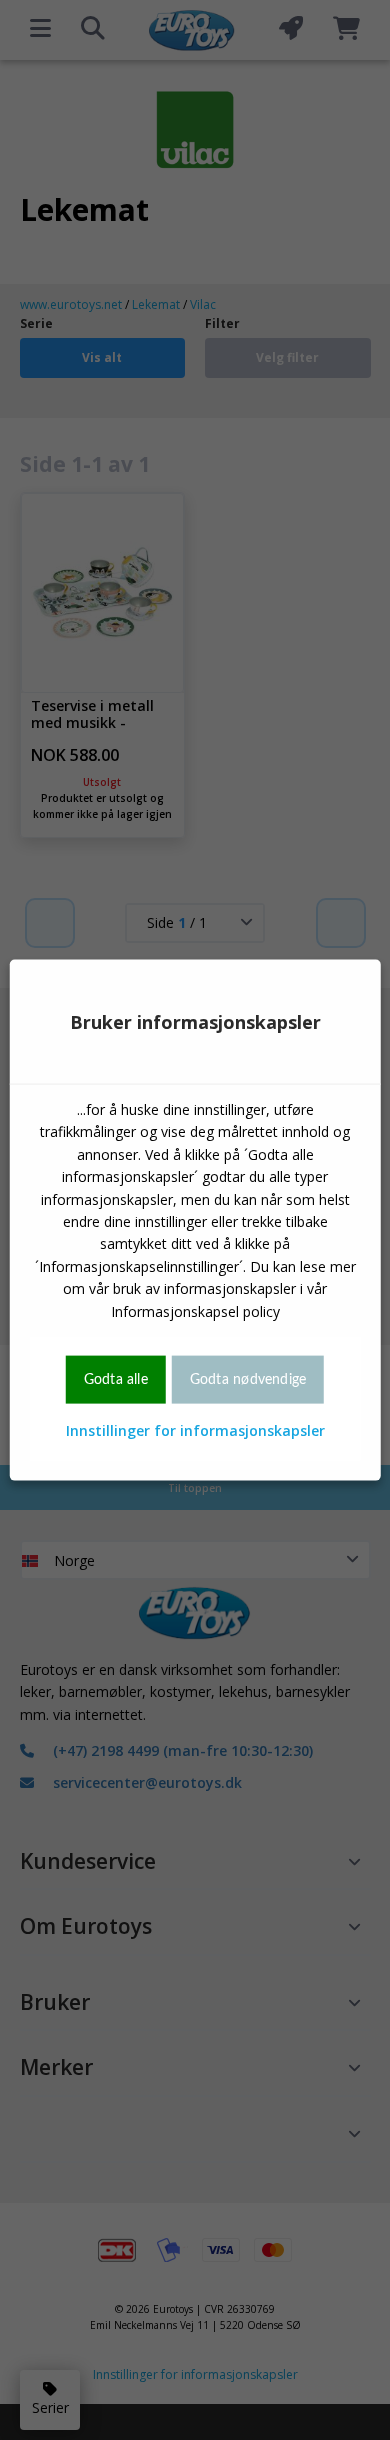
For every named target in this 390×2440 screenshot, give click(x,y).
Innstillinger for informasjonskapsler (195, 1430)
